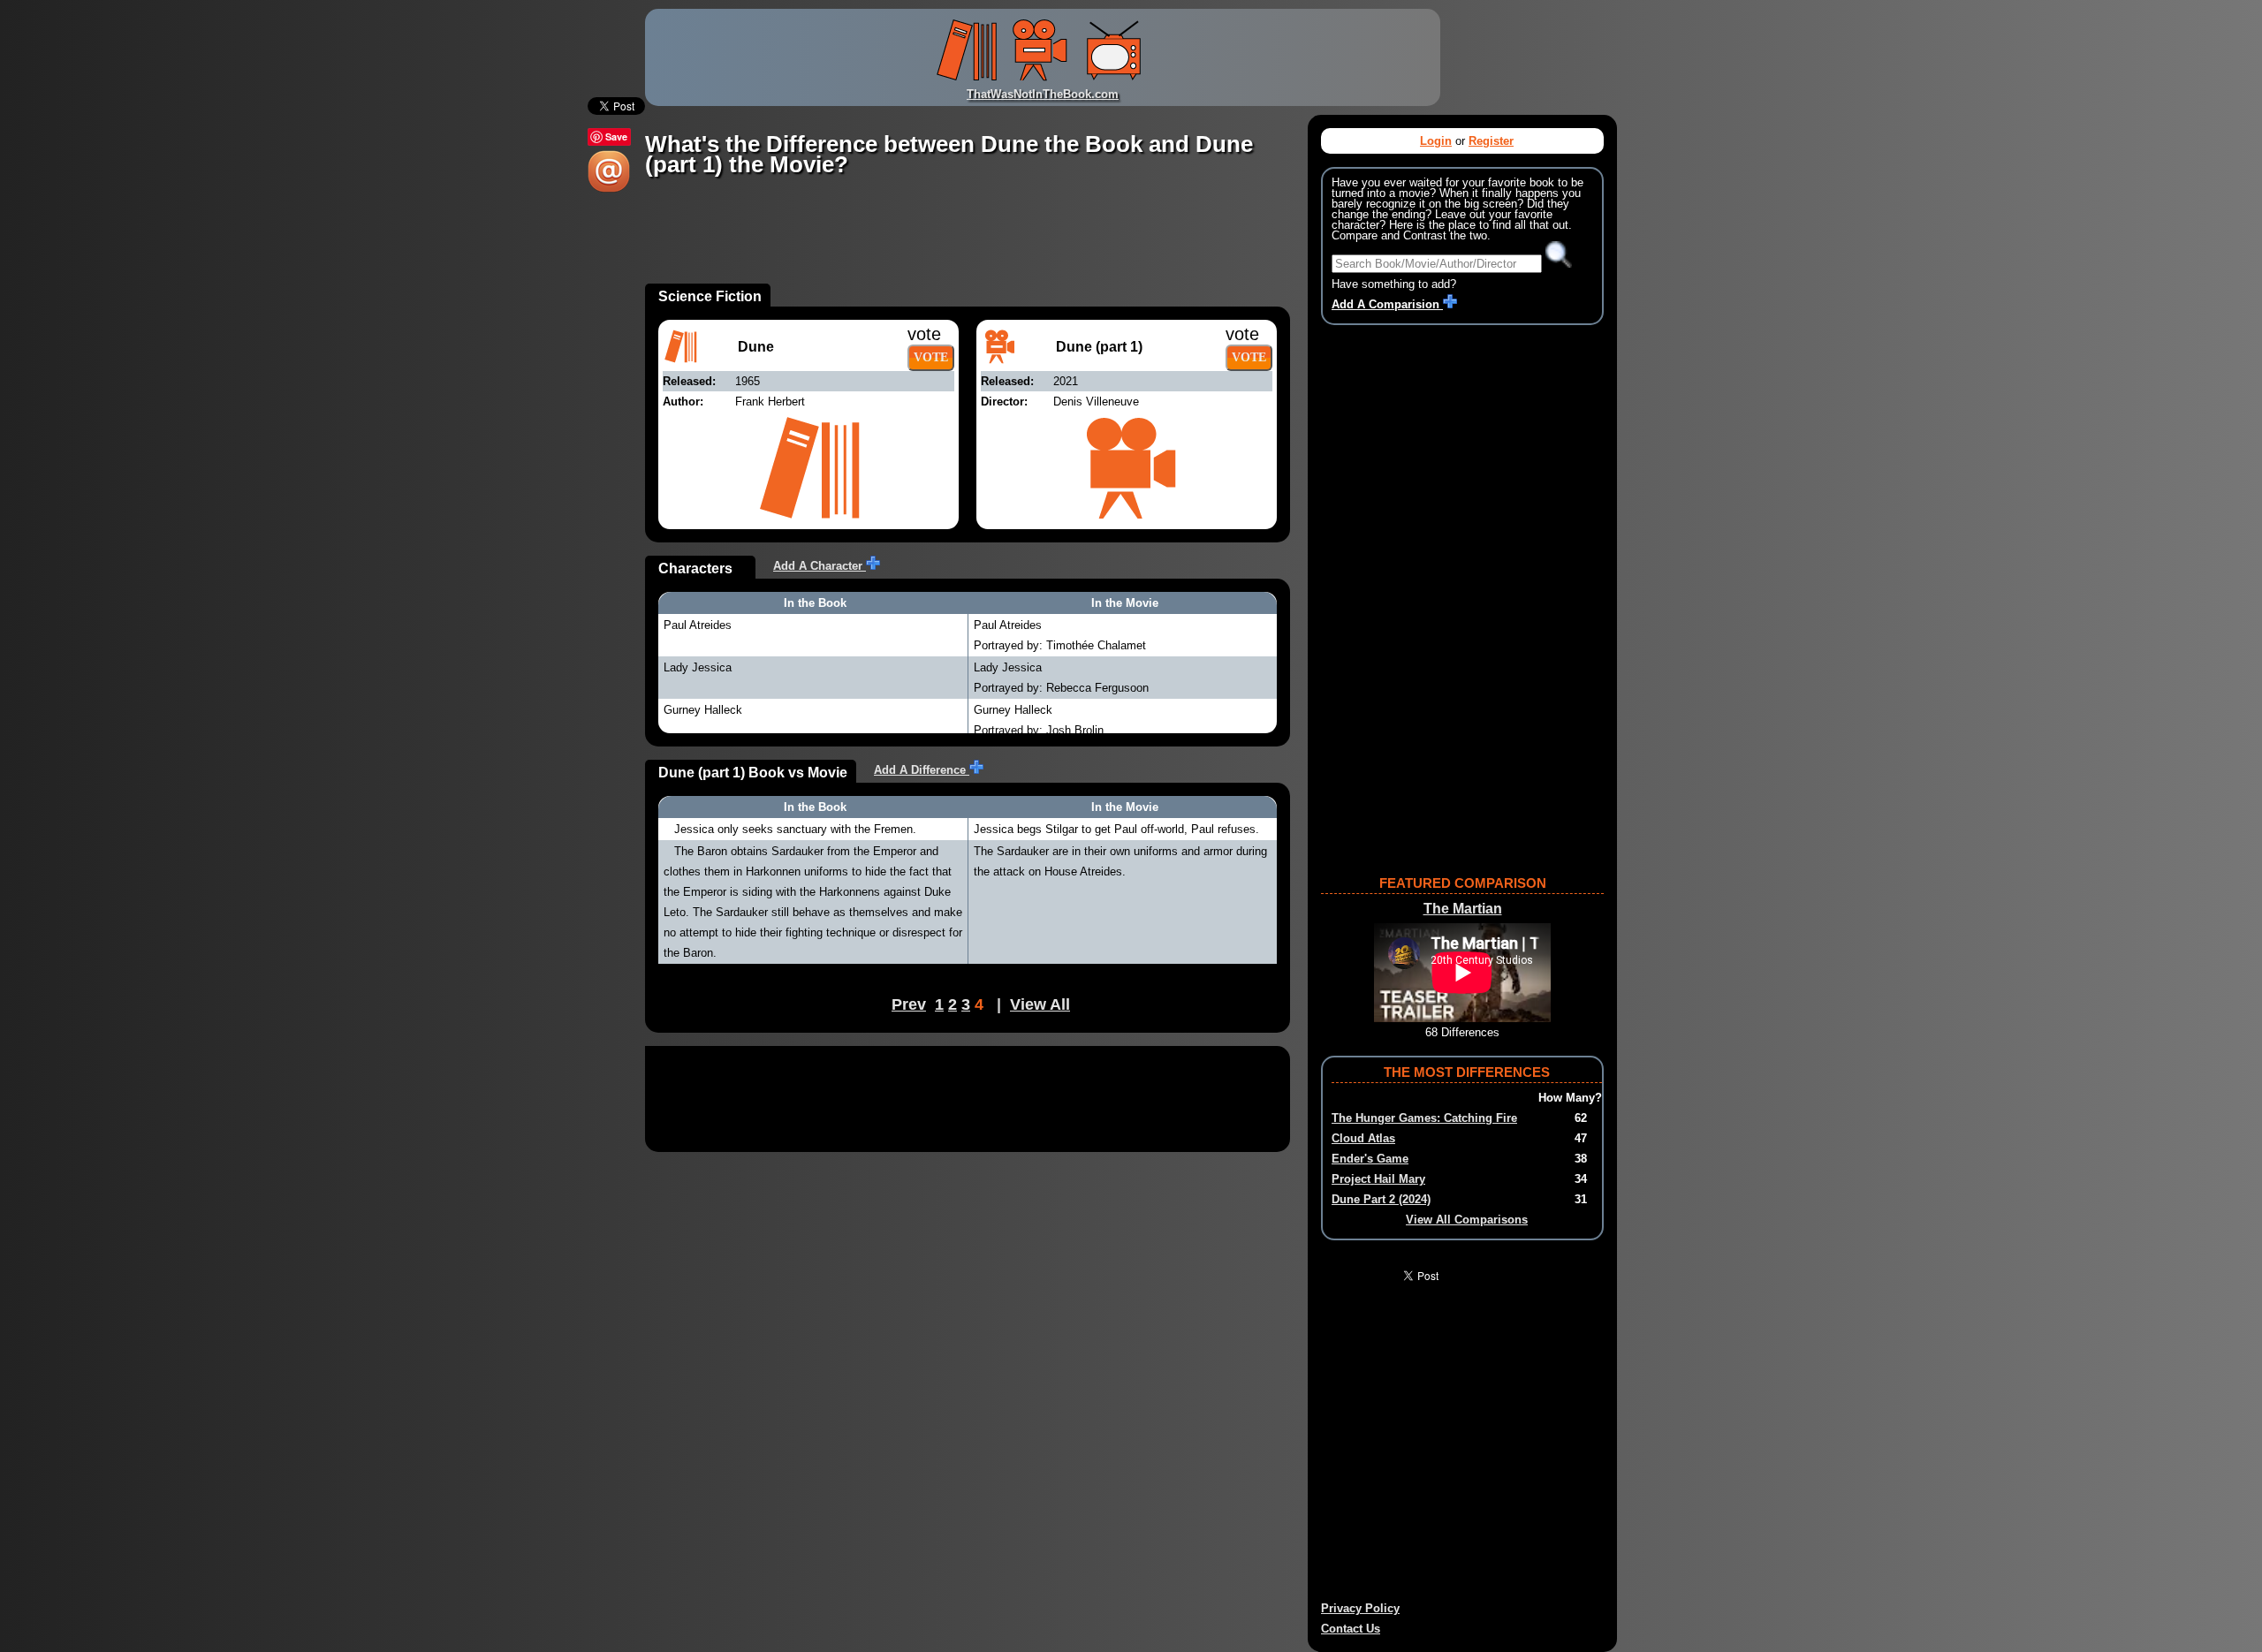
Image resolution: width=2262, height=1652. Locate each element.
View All (1040, 1004)
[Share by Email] (609, 189)
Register (1491, 141)
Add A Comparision (1387, 304)
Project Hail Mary (1378, 1179)
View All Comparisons (1467, 1220)
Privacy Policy (1360, 1608)
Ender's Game (1370, 1159)
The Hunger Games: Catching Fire (1424, 1118)
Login (1436, 141)
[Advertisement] (967, 244)
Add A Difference (922, 770)
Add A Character (820, 566)
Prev (909, 1004)
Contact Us (1351, 1629)
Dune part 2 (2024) (1381, 1199)
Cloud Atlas (1363, 1138)
